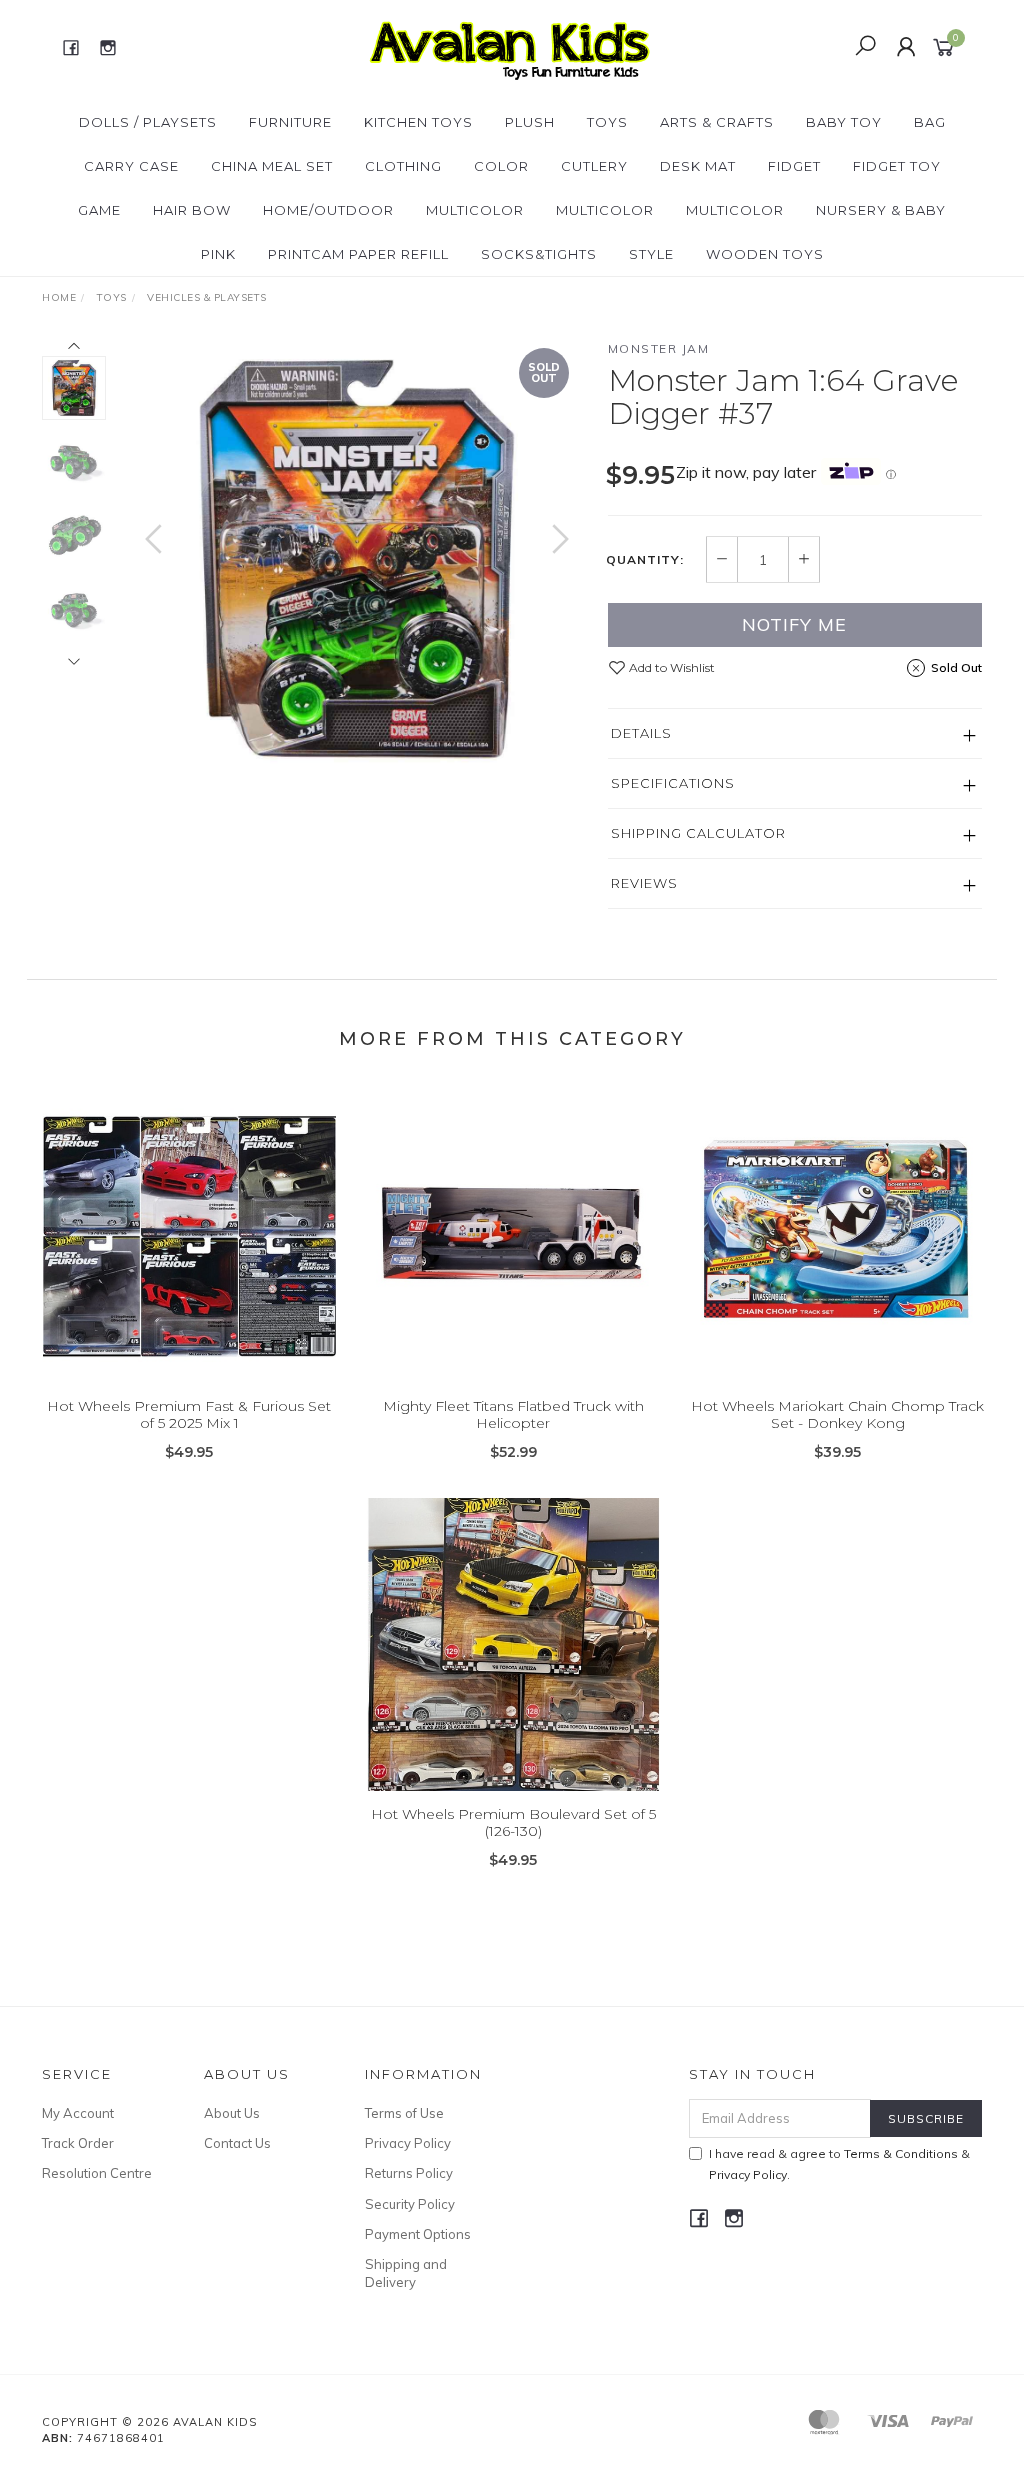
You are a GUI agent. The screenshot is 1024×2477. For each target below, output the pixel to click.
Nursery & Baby (881, 210)
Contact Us (237, 2143)
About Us (232, 2113)
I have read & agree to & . (839, 2164)
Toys (607, 122)
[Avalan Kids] (509, 46)
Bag (930, 122)
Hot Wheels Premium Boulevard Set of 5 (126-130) (513, 1822)
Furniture (290, 122)
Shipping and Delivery (406, 2273)
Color (501, 166)
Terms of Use (404, 2113)
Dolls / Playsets (148, 122)
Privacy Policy (408, 2143)
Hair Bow (192, 210)
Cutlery (594, 166)
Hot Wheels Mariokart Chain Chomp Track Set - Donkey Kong (837, 1414)
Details (641, 733)
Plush (530, 122)
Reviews (644, 883)
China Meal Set (272, 166)
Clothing (403, 166)
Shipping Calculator (698, 833)
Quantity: (645, 560)
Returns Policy (409, 2173)
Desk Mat (698, 166)
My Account (78, 2113)
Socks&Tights (539, 254)
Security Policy (410, 2204)
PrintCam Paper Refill (358, 254)
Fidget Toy (897, 166)
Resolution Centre (97, 2173)
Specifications (673, 783)
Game (99, 210)
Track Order (78, 2143)
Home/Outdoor (328, 210)
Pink (218, 254)
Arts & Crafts (717, 122)
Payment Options (418, 2234)
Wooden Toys (765, 254)
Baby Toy (844, 122)
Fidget (794, 166)
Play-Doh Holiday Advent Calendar (162, 2393)
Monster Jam (659, 348)
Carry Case (131, 166)
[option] (357, 559)
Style (651, 254)
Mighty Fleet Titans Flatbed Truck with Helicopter (513, 1414)
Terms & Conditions (901, 2153)
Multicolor (475, 210)
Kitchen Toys (418, 122)
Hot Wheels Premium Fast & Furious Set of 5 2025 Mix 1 (189, 1414)
